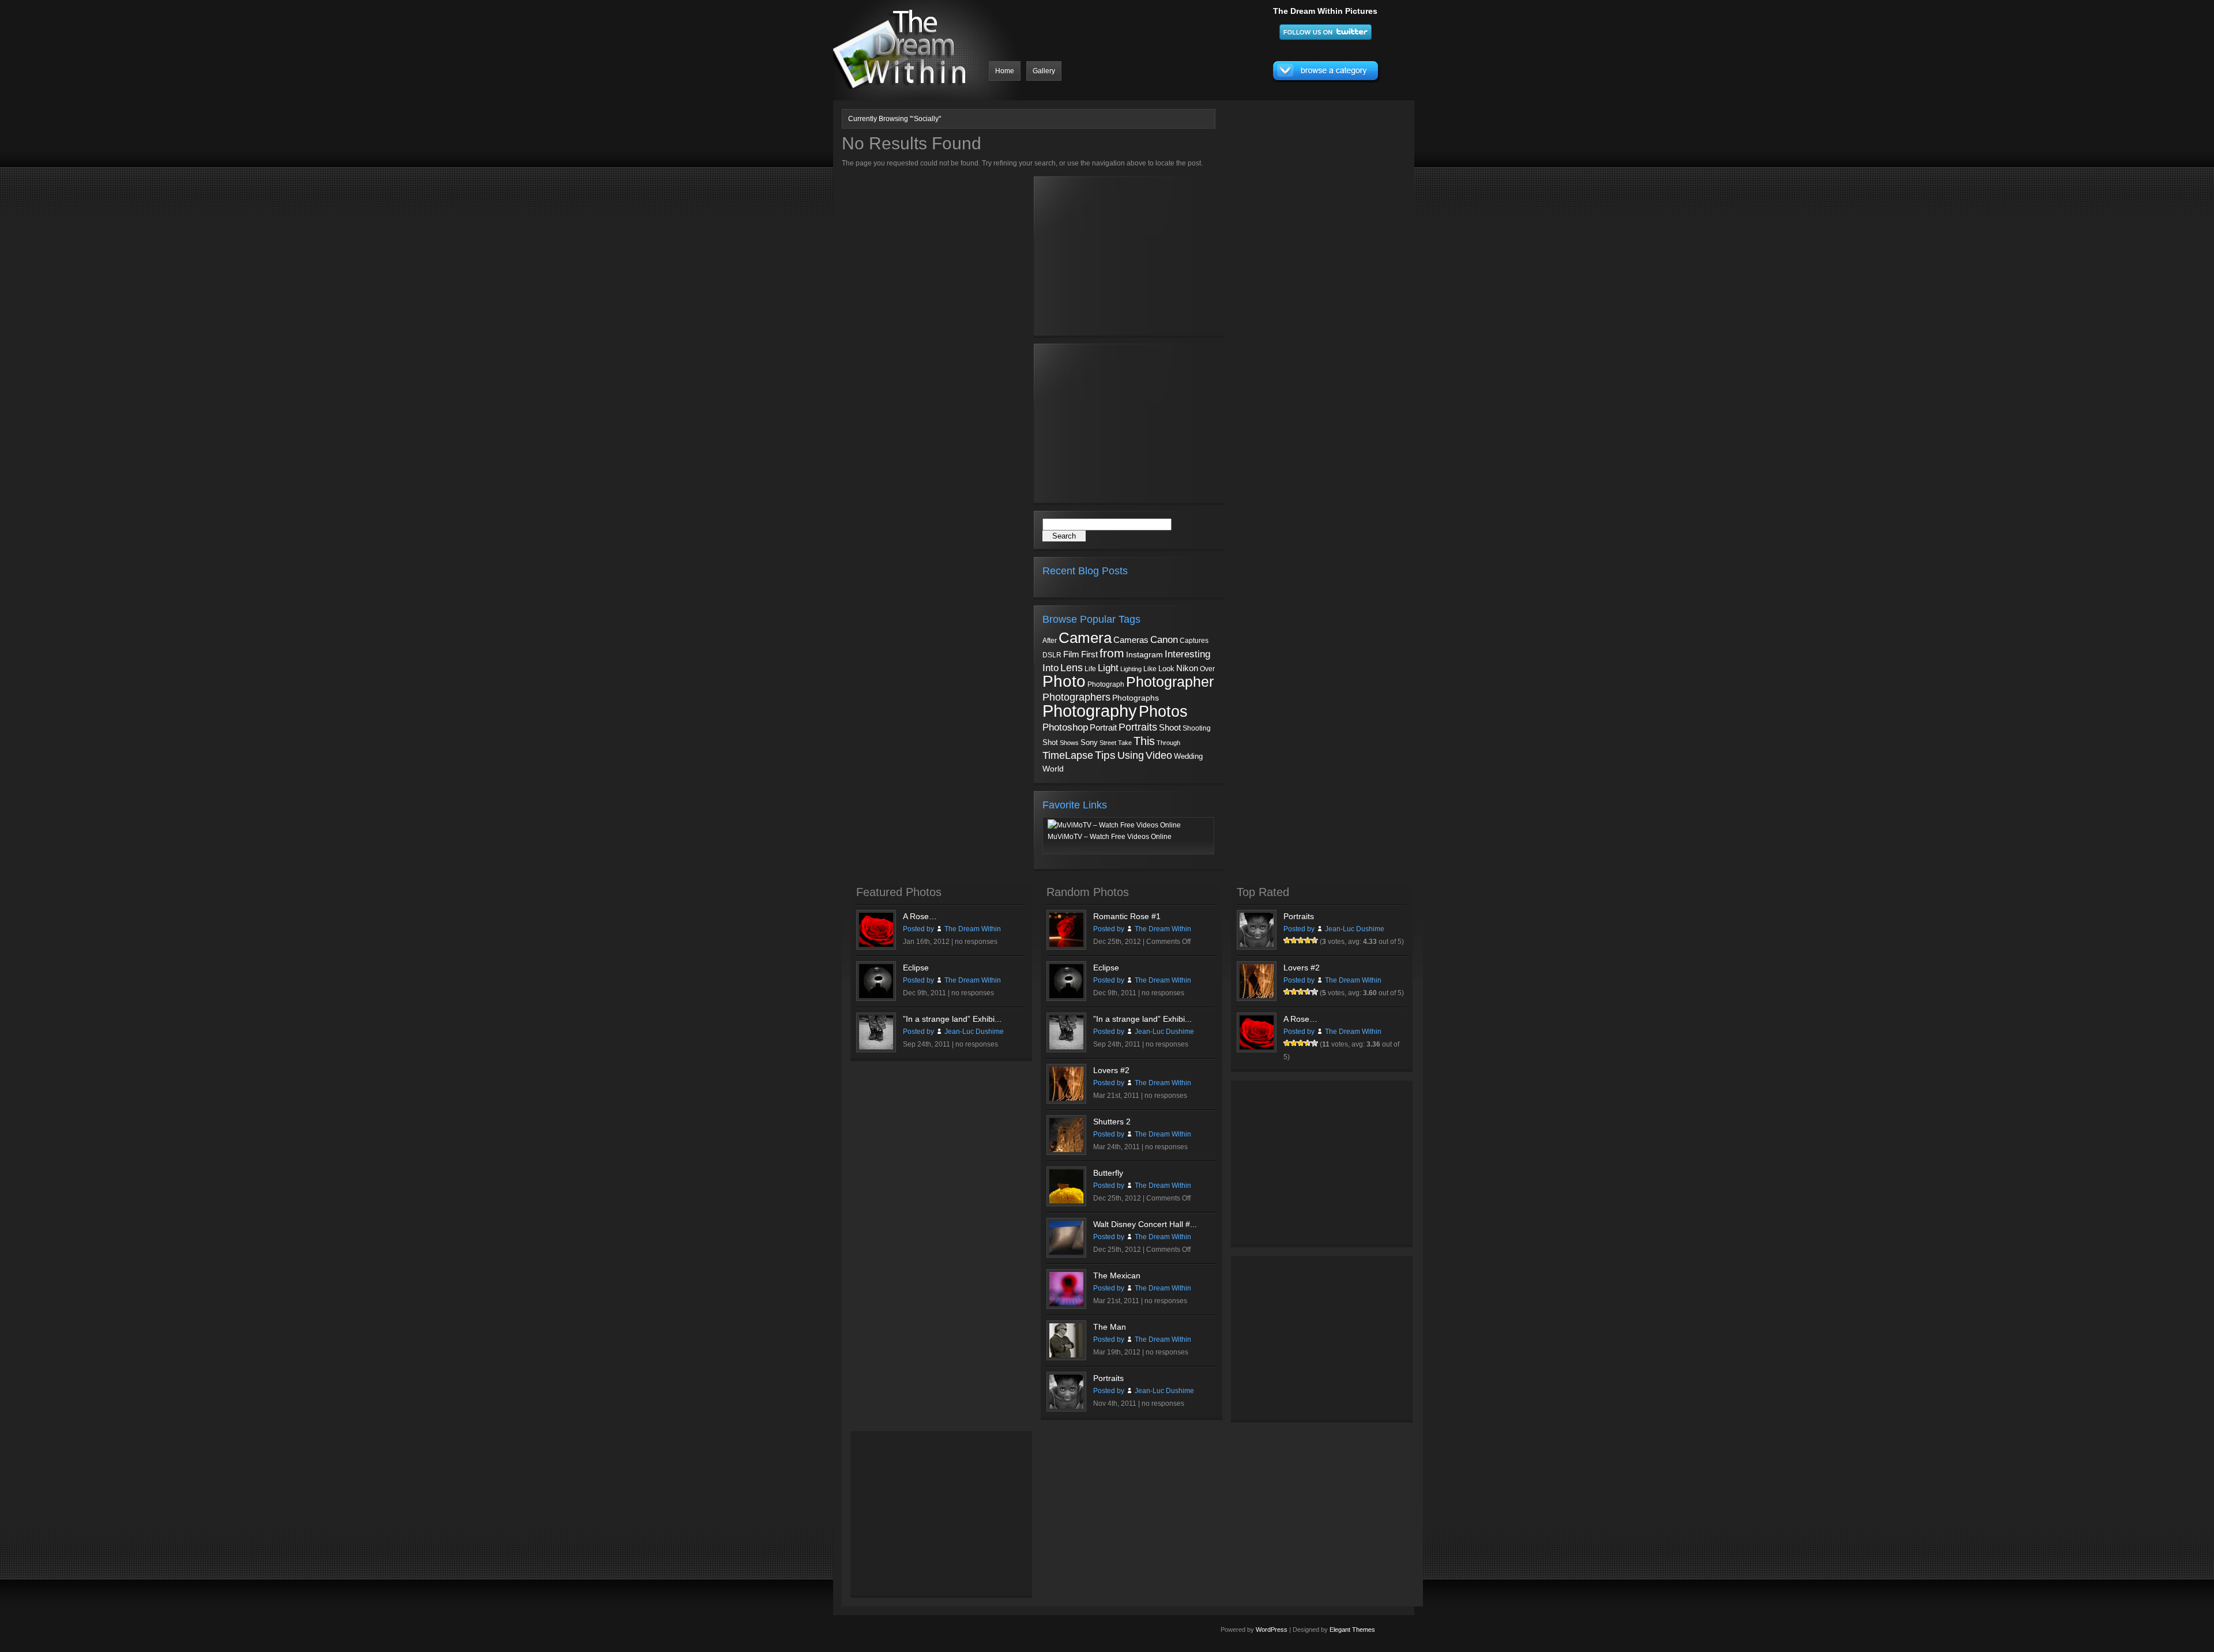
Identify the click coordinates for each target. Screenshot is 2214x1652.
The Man (1110, 1327)
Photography (1090, 711)
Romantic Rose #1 (1127, 916)
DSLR (1052, 655)
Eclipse (916, 968)
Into (1050, 668)
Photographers (1076, 697)
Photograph (1106, 684)
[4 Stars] (1308, 940)
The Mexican (1117, 1275)
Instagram (1144, 654)
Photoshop (1065, 727)
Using (1131, 755)
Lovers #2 (1111, 1070)
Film (1071, 654)
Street (1108, 743)
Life (1090, 669)
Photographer (1170, 682)
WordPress (1272, 1630)
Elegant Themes (1352, 1630)
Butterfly (1108, 1173)
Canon (1164, 640)
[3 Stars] (1301, 940)
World (1053, 769)
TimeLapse (1068, 755)
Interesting (1187, 654)
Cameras (1131, 640)
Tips (1105, 755)
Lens (1072, 668)
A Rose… (920, 916)
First (1089, 654)
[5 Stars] (1315, 940)
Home (1005, 71)
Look (1166, 669)
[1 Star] (1287, 940)
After (1050, 641)
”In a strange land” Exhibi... (952, 1019)
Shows (1069, 743)
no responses (976, 942)
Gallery (1044, 71)
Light (1108, 668)
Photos (1163, 711)
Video (1159, 755)
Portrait (1103, 728)
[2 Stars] (1294, 940)
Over (1207, 669)
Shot (1050, 743)
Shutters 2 (1112, 1122)
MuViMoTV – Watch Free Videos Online (1110, 837)
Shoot (1170, 727)
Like (1150, 669)
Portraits (1138, 727)
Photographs (1136, 698)
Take (1125, 743)
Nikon (1187, 668)
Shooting (1197, 728)
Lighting (1131, 669)
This (1144, 741)
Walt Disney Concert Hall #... (1145, 1224)
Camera (1085, 638)
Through (1168, 743)
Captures (1194, 641)
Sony (1089, 742)
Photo (1064, 681)
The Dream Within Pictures (1325, 11)
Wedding (1188, 756)
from (1112, 653)
